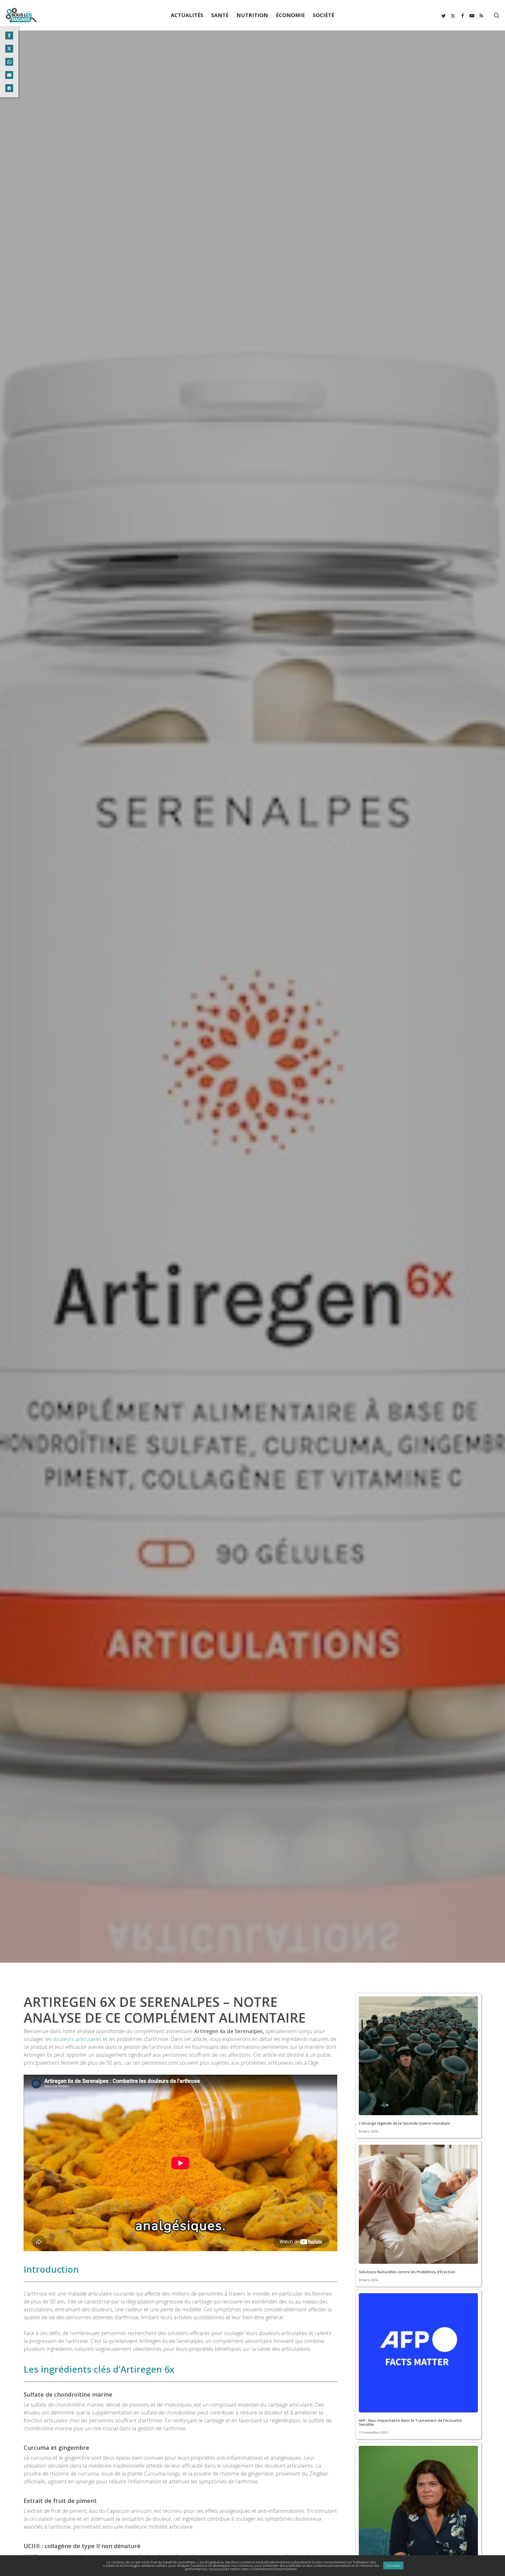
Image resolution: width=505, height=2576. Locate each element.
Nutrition (252, 1168)
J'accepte (393, 2565)
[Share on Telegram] (9, 88)
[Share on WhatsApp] (9, 62)
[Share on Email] (9, 75)
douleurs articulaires (77, 2039)
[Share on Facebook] (9, 36)
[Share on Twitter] (9, 49)
